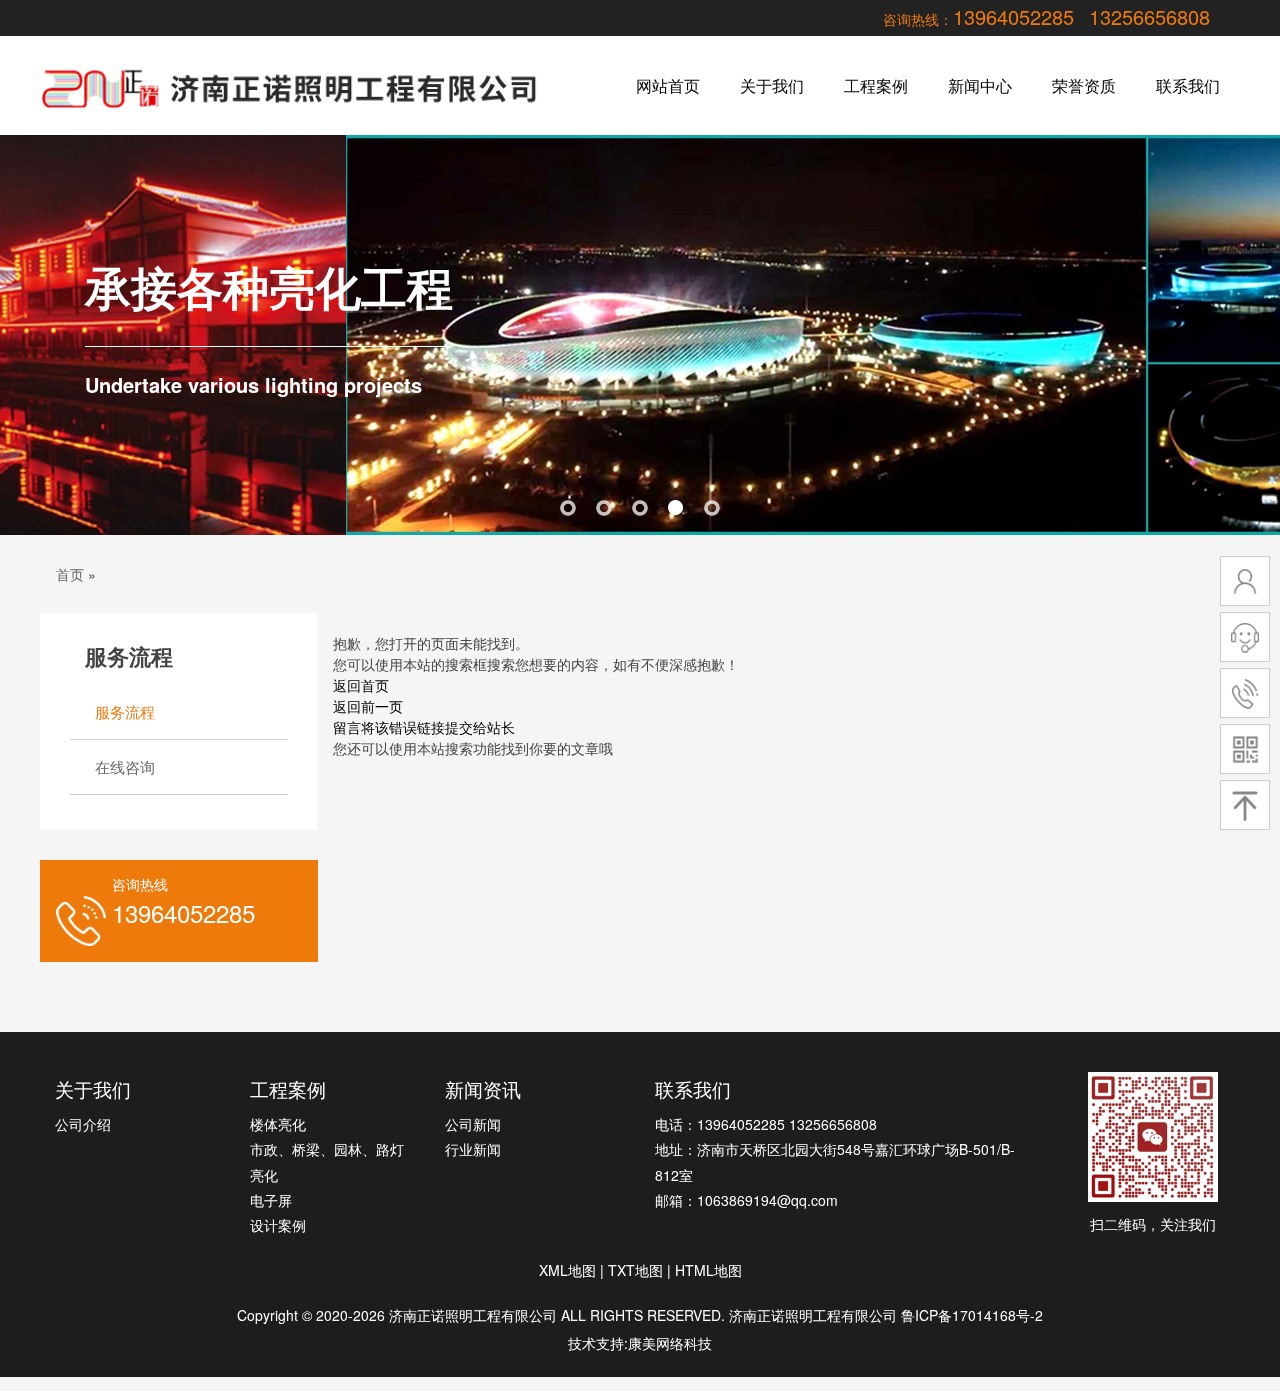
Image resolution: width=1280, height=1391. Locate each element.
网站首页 (668, 85)
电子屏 (271, 1200)
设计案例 (278, 1225)
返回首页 (361, 685)
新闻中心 (980, 85)
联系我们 (1188, 85)
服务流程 (125, 711)
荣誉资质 (1084, 85)
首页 (70, 574)
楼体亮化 (278, 1124)
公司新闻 (473, 1124)
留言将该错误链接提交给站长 (424, 727)
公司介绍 (83, 1124)
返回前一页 (368, 706)
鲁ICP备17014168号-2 (972, 1315)
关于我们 (772, 85)
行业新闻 (473, 1149)
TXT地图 (635, 1270)
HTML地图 (708, 1270)
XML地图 (567, 1270)
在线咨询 (125, 766)
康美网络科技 (670, 1343)
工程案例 (876, 85)
